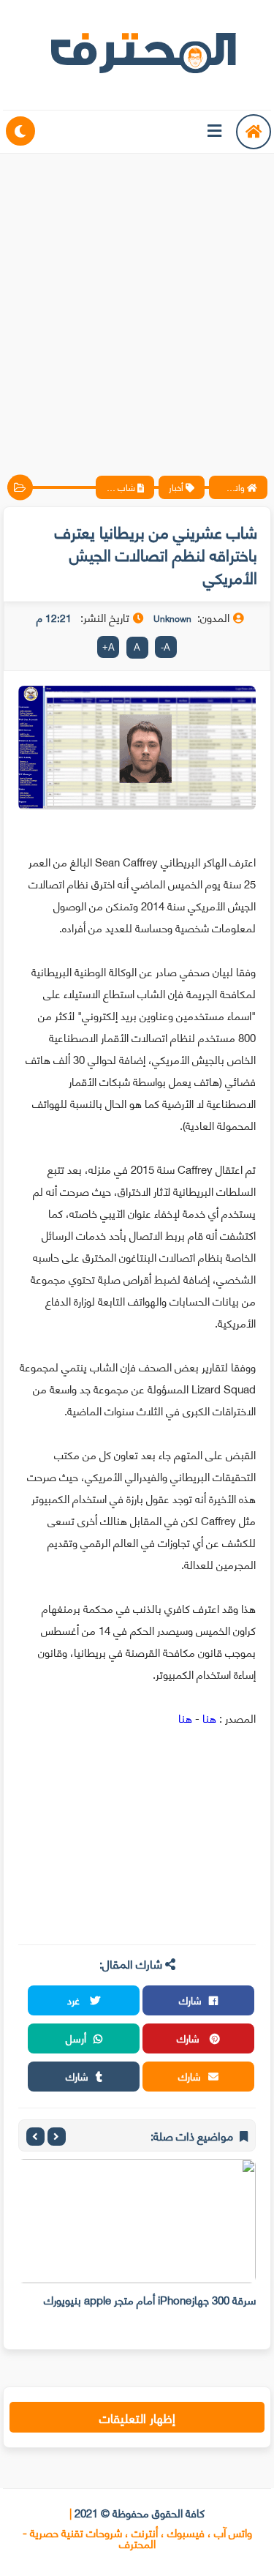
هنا (208, 1718)
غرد (75, 2000)
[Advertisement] (137, 302)
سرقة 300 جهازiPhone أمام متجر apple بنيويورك (150, 2299)
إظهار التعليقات (137, 2417)
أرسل (76, 2038)
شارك (190, 2000)
